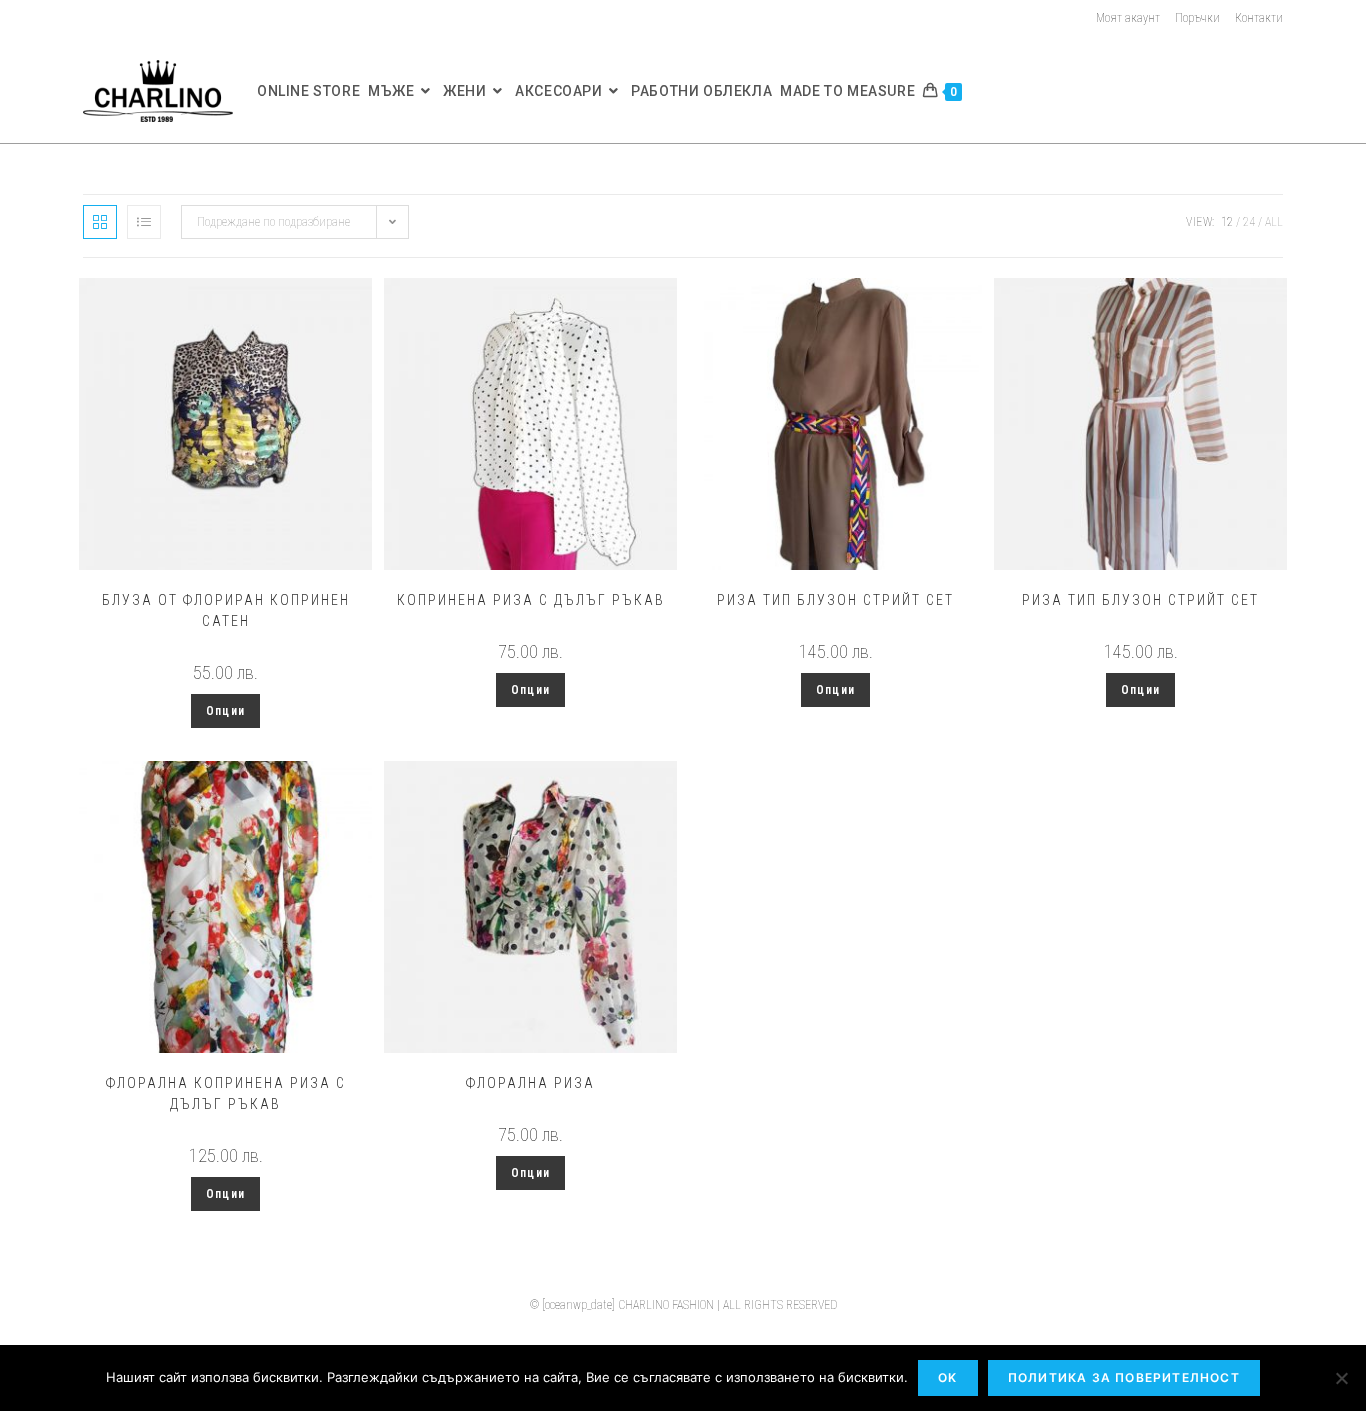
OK (947, 1377)
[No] (1341, 1378)
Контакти (1259, 18)
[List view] (144, 222)
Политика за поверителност (1124, 1377)
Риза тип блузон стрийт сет (835, 600)
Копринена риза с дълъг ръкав (531, 600)
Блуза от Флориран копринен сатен (226, 610)
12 (1227, 222)
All (1274, 222)
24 (1249, 222)
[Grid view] (100, 222)
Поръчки (1197, 18)
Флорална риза (530, 1083)
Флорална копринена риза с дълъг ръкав (226, 1093)
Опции (225, 711)
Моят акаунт (1128, 18)
